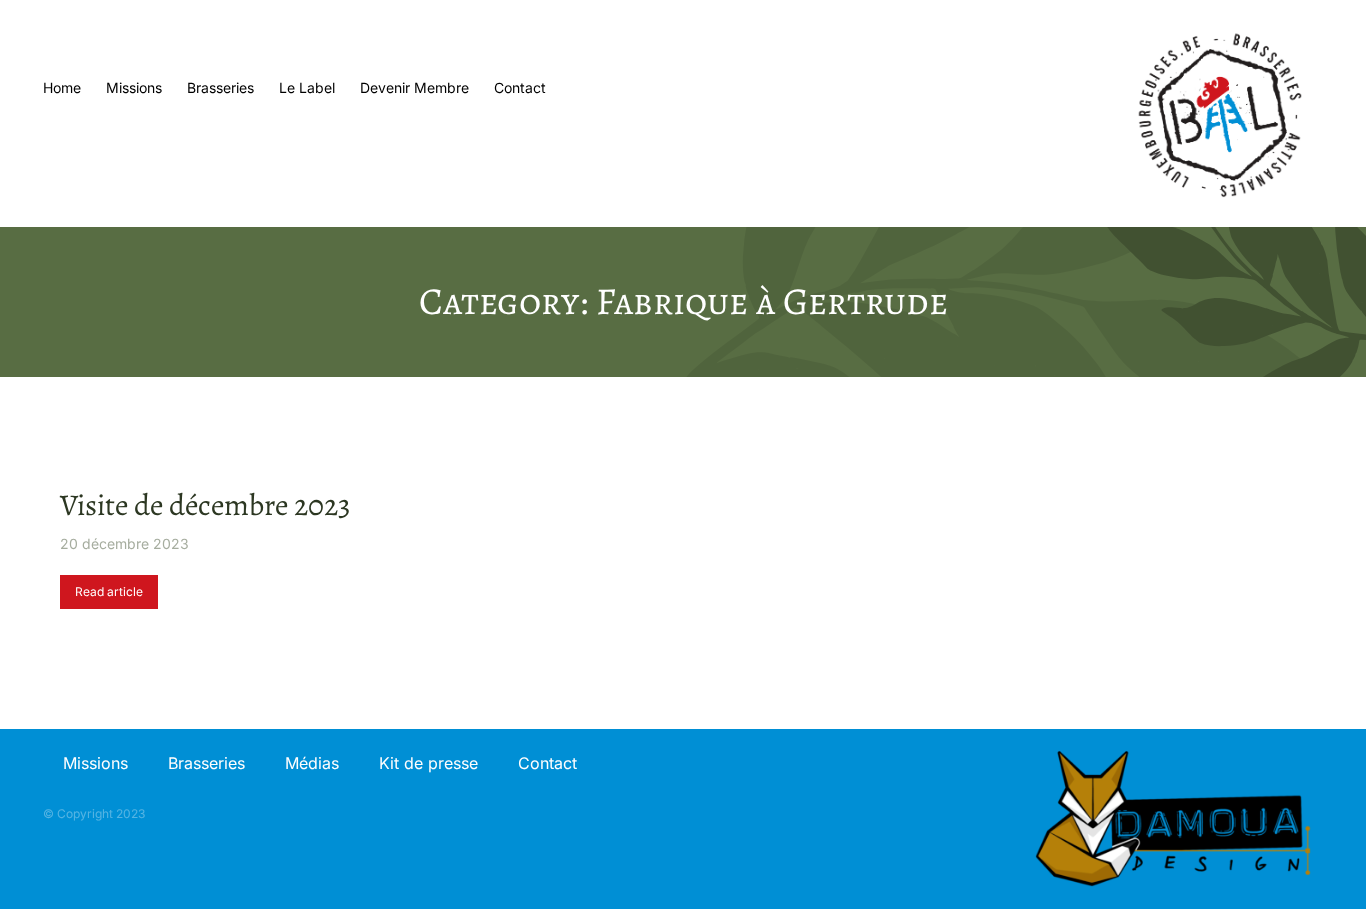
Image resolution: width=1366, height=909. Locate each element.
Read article (109, 591)
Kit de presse (428, 763)
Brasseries (206, 763)
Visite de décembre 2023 (205, 505)
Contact (547, 763)
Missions (95, 763)
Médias (312, 763)
